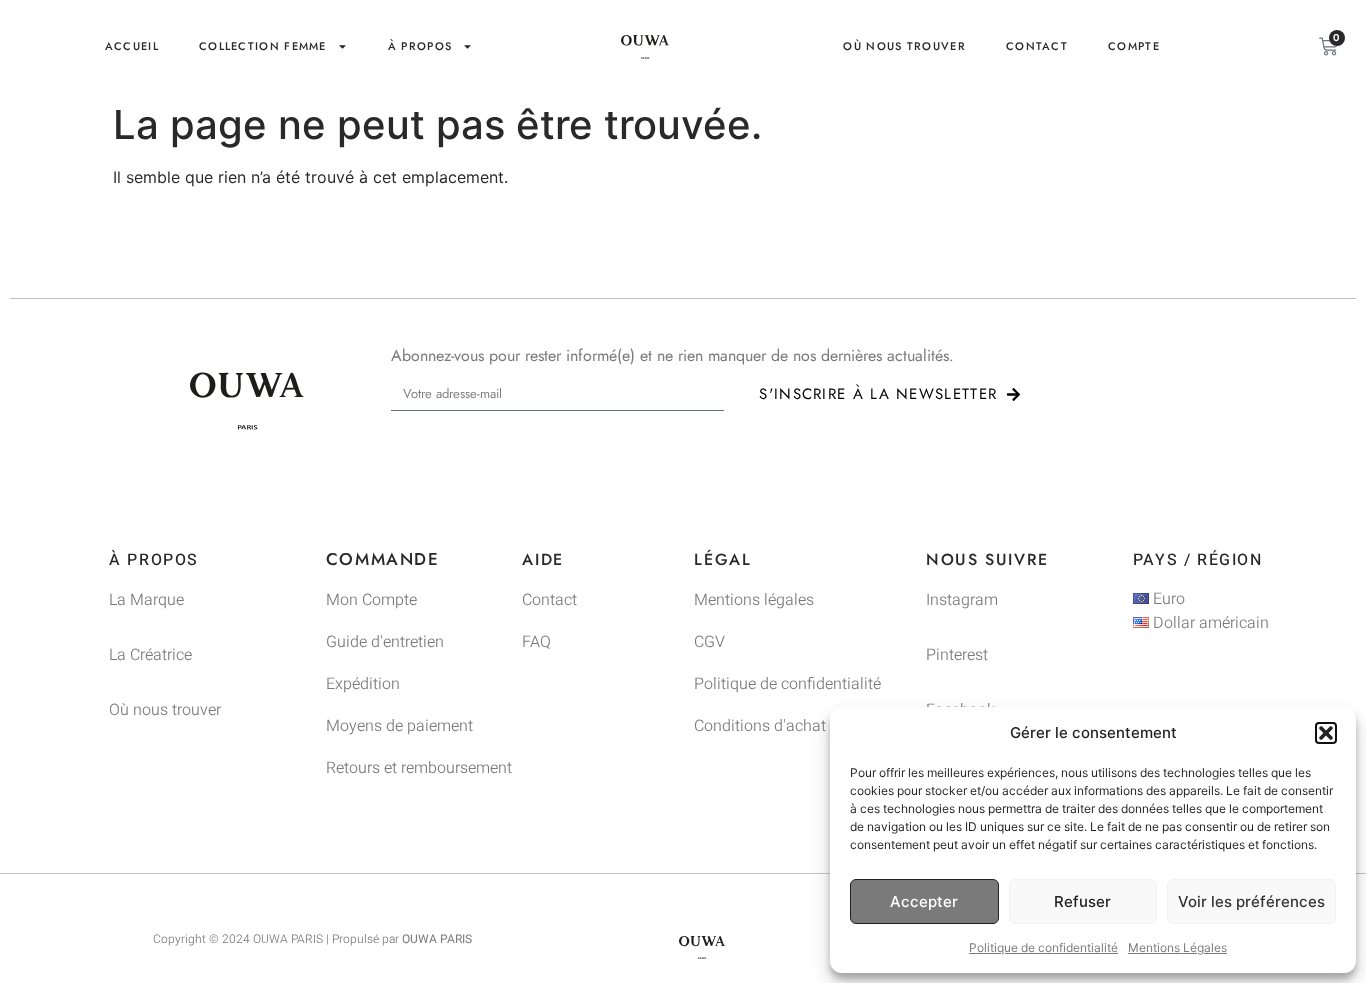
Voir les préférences (1251, 901)
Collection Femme (263, 46)
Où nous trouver (904, 46)
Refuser (1082, 901)
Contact (1037, 46)
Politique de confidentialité (1043, 947)
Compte (1134, 46)
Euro (1167, 599)
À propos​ (420, 46)
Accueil (132, 46)
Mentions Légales (1177, 947)
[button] (1326, 733)
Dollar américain (1209, 623)
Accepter (924, 901)
